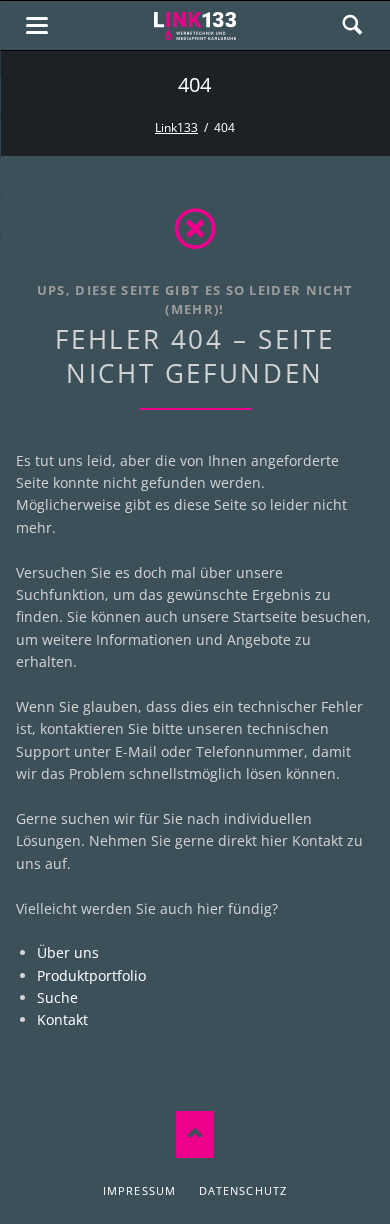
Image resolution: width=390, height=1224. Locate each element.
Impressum (139, 1190)
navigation (37, 25)
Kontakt (62, 1019)
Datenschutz (243, 1190)
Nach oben (194, 1134)
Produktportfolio (91, 975)
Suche (57, 997)
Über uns (68, 952)
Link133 (176, 127)
